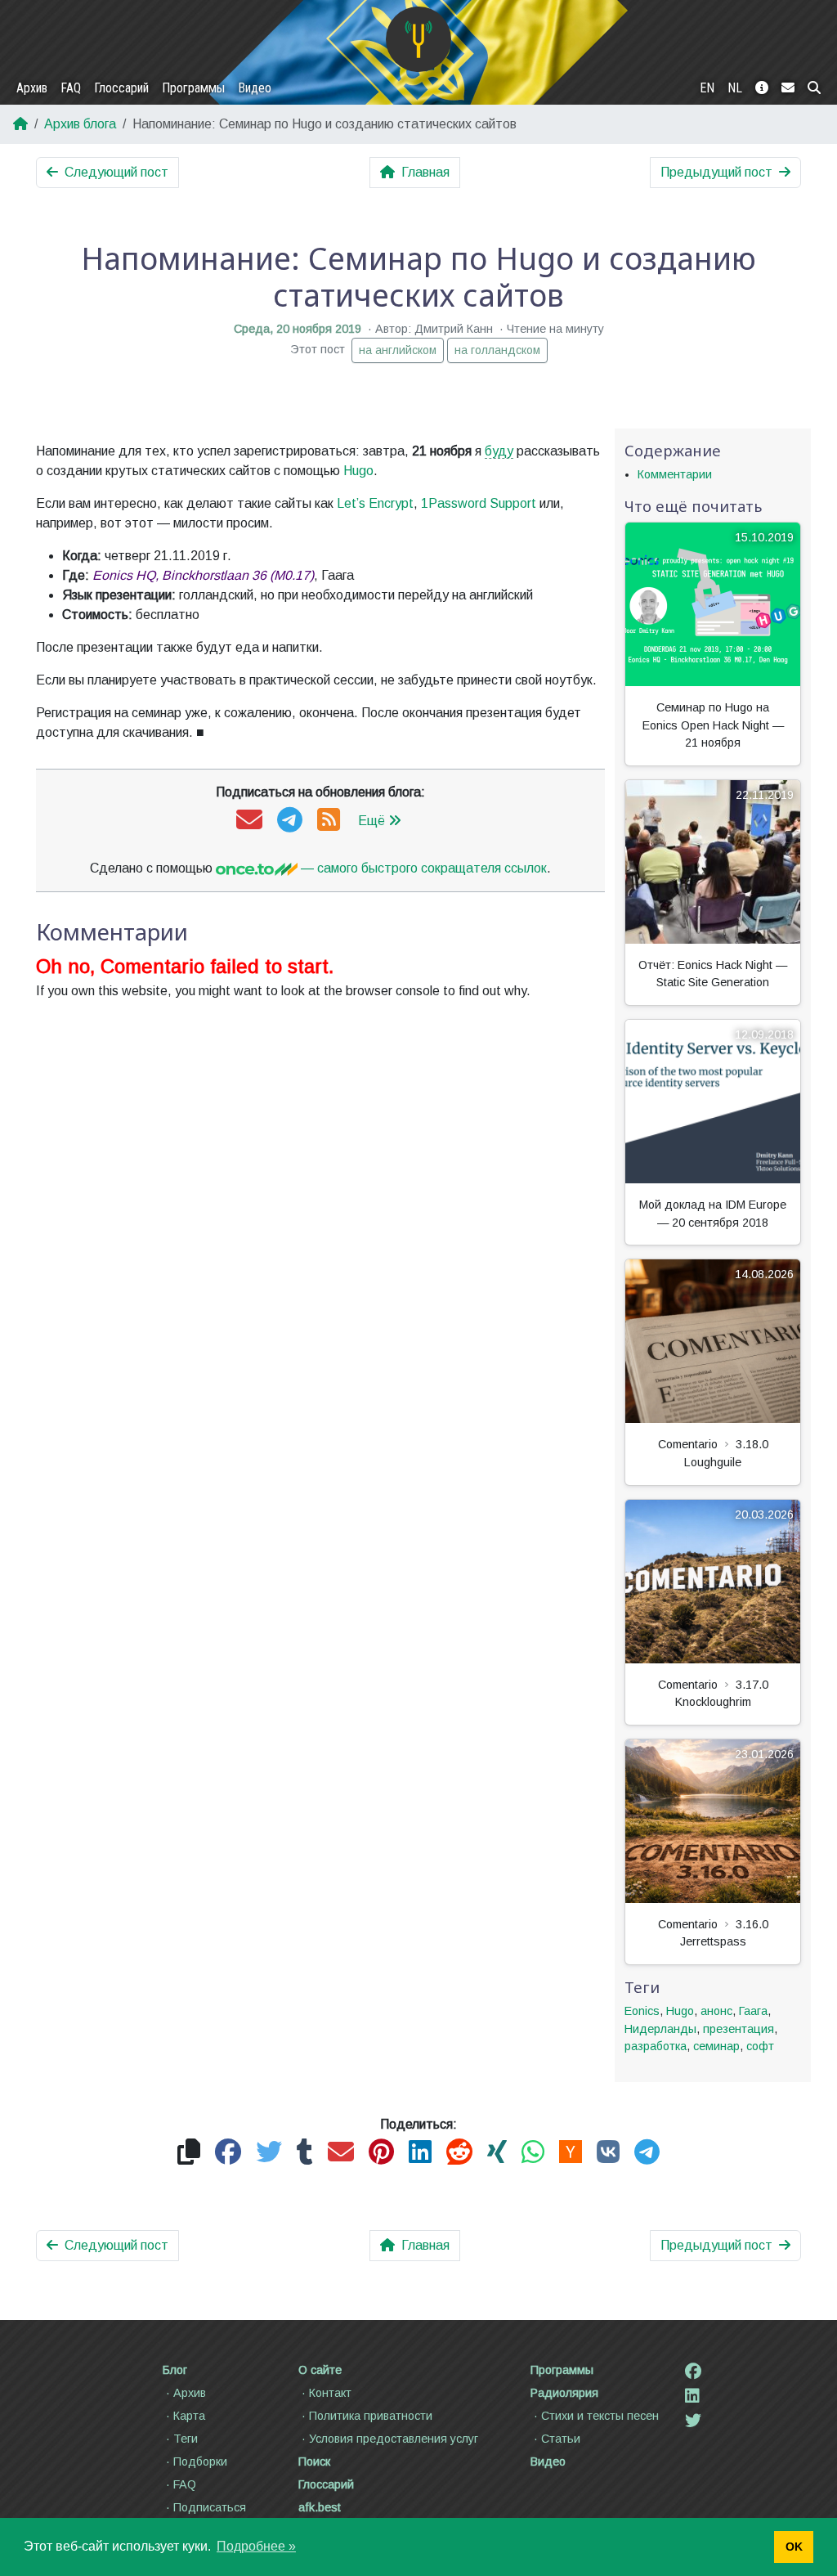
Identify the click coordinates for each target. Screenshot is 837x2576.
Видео (255, 88)
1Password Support (479, 503)
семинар (716, 2046)
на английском (398, 350)
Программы (193, 88)
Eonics (642, 2011)
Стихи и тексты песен (600, 2416)
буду (499, 451)
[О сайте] (762, 88)
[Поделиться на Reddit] (459, 2153)
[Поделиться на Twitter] (269, 2153)
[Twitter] (693, 2421)
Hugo (358, 471)
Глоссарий (121, 88)
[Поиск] (814, 88)
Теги (186, 2439)
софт (760, 2046)
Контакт (330, 2393)
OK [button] (794, 2547)
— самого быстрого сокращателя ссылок (422, 868)
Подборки (200, 2462)
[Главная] (418, 39)
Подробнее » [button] (256, 2546)
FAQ (71, 88)
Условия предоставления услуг (394, 2439)
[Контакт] (788, 88)
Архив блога (80, 124)
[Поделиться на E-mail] (341, 2153)
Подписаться (210, 2507)
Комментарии (675, 474)
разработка (656, 2046)
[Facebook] (693, 2372)
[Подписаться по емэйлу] (249, 821)
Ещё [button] (372, 821)
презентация (739, 2029)
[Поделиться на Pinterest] (381, 2153)
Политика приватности (371, 2416)
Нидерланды (660, 2029)
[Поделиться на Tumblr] (305, 2153)
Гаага (753, 2011)
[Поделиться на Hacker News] (571, 2153)
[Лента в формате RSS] (329, 821)
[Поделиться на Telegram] (647, 2153)
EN (707, 88)
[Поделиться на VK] (608, 2153)
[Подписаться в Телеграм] (290, 821)
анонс (716, 2011)
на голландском (497, 350)
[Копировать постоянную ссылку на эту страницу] (189, 2153)
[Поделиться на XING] (497, 2153)
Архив (32, 88)
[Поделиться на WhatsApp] (533, 2153)
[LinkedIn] (692, 2396)
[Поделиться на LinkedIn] (420, 2153)
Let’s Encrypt (375, 503)
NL (735, 88)
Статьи (561, 2439)
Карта (189, 2416)
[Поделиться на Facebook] (228, 2153)
